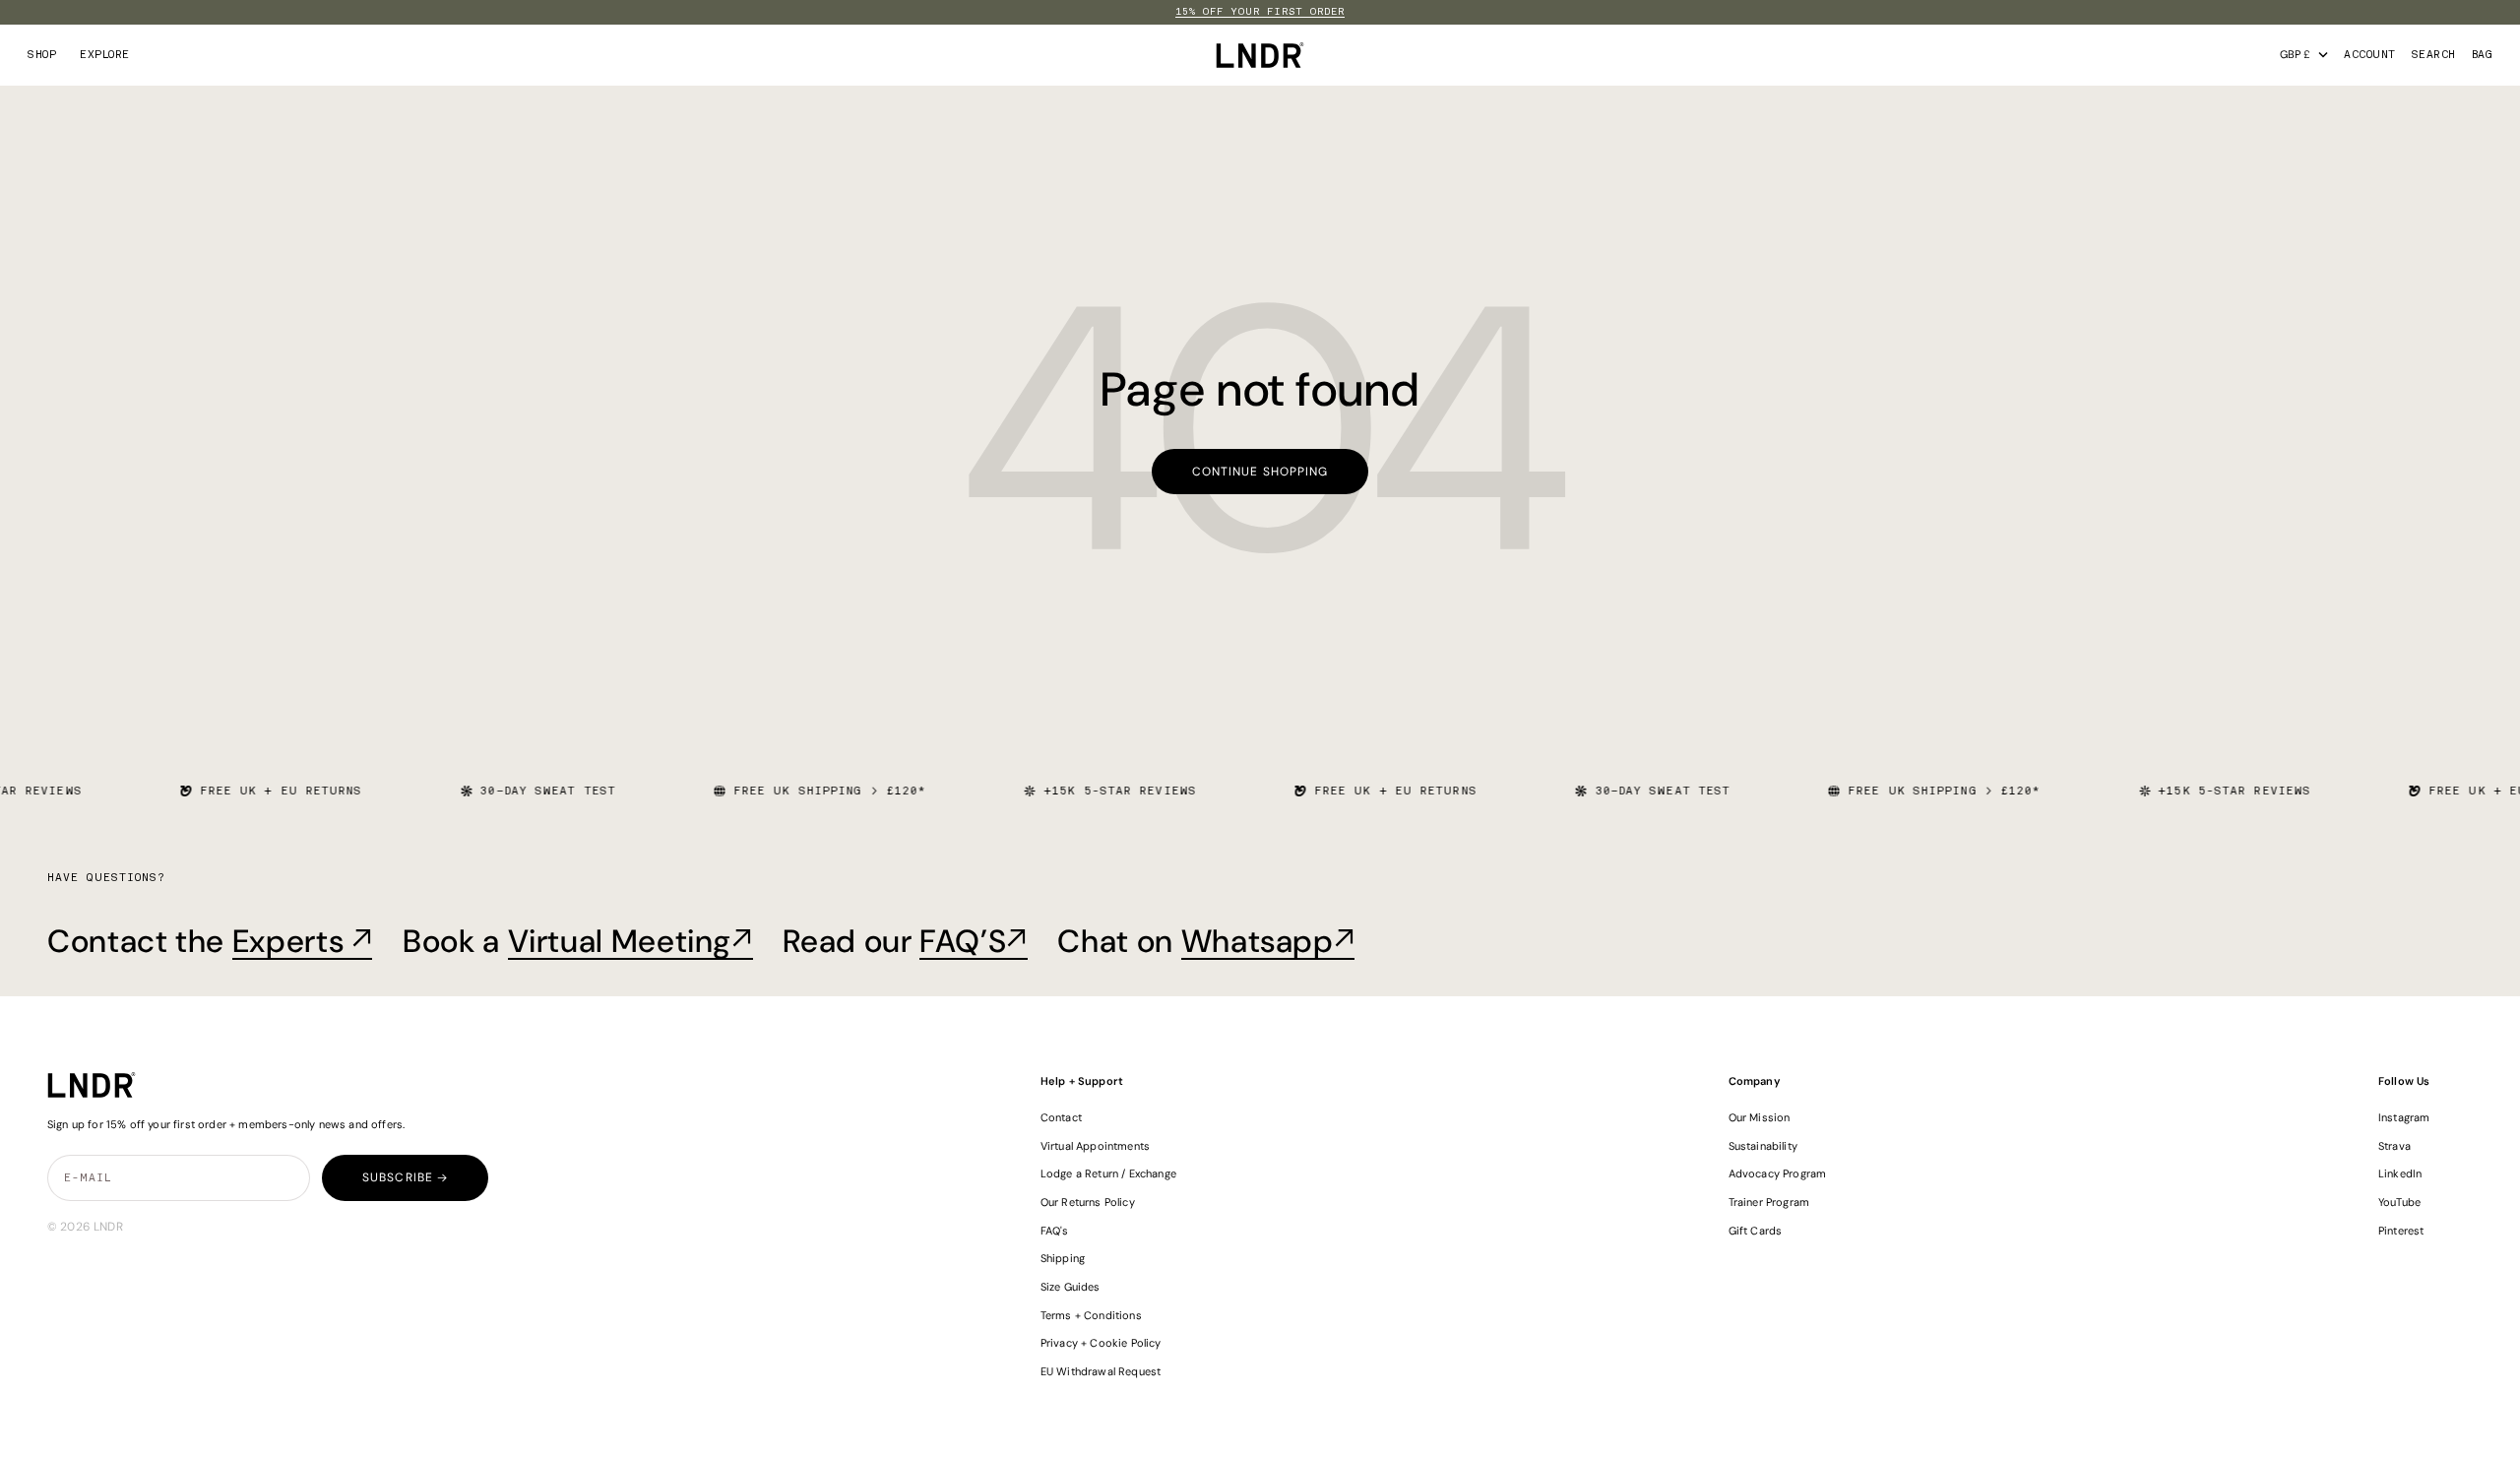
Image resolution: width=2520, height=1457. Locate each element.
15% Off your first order (1260, 12)
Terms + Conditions (1091, 1315)
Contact (1061, 1117)
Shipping (1063, 1258)
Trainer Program (1769, 1202)
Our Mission (1760, 1117)
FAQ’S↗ (974, 941)
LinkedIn (2400, 1173)
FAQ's (1055, 1231)
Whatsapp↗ (1268, 941)
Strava (2394, 1146)
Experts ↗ (303, 941)
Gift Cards (1756, 1231)
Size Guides (1071, 1287)
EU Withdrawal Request (1101, 1371)
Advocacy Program (1778, 1173)
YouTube (2399, 1202)
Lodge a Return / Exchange (1108, 1173)
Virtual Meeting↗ (630, 941)
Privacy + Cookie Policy (1101, 1343)
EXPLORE (105, 55)
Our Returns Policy (1088, 1202)
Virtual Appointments (1095, 1146)
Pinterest (2401, 1231)
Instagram (2404, 1117)
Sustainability (1763, 1146)
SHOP (42, 55)
